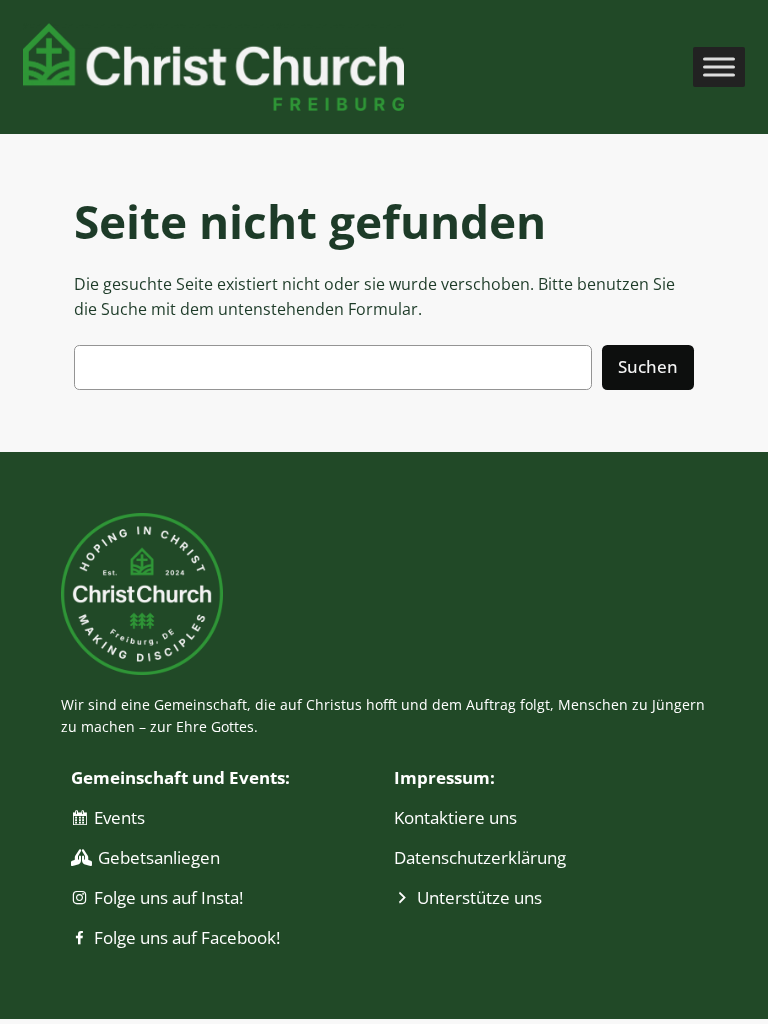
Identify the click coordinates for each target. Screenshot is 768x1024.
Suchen (648, 366)
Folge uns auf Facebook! (187, 937)
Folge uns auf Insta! (168, 897)
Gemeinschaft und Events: (180, 777)
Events (119, 817)
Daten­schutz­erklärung (480, 857)
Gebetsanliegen (159, 857)
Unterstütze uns (479, 897)
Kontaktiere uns (455, 817)
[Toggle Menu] (719, 66)
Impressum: (444, 777)
